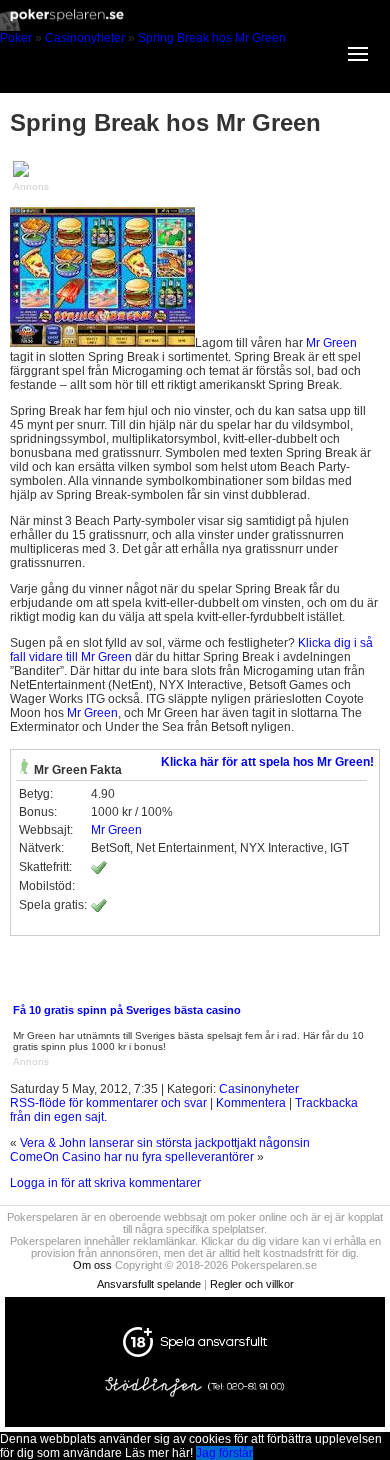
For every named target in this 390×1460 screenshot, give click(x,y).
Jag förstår (224, 1453)
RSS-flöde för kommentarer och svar (108, 1103)
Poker (16, 38)
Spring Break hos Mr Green (212, 38)
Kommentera (251, 1103)
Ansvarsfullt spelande (149, 1284)
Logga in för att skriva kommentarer (105, 1183)
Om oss (92, 1265)
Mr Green (331, 343)
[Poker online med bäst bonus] (195, 27)
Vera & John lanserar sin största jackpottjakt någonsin (165, 1143)
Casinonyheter (85, 38)
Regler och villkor (252, 1284)
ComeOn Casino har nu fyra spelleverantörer (132, 1157)
